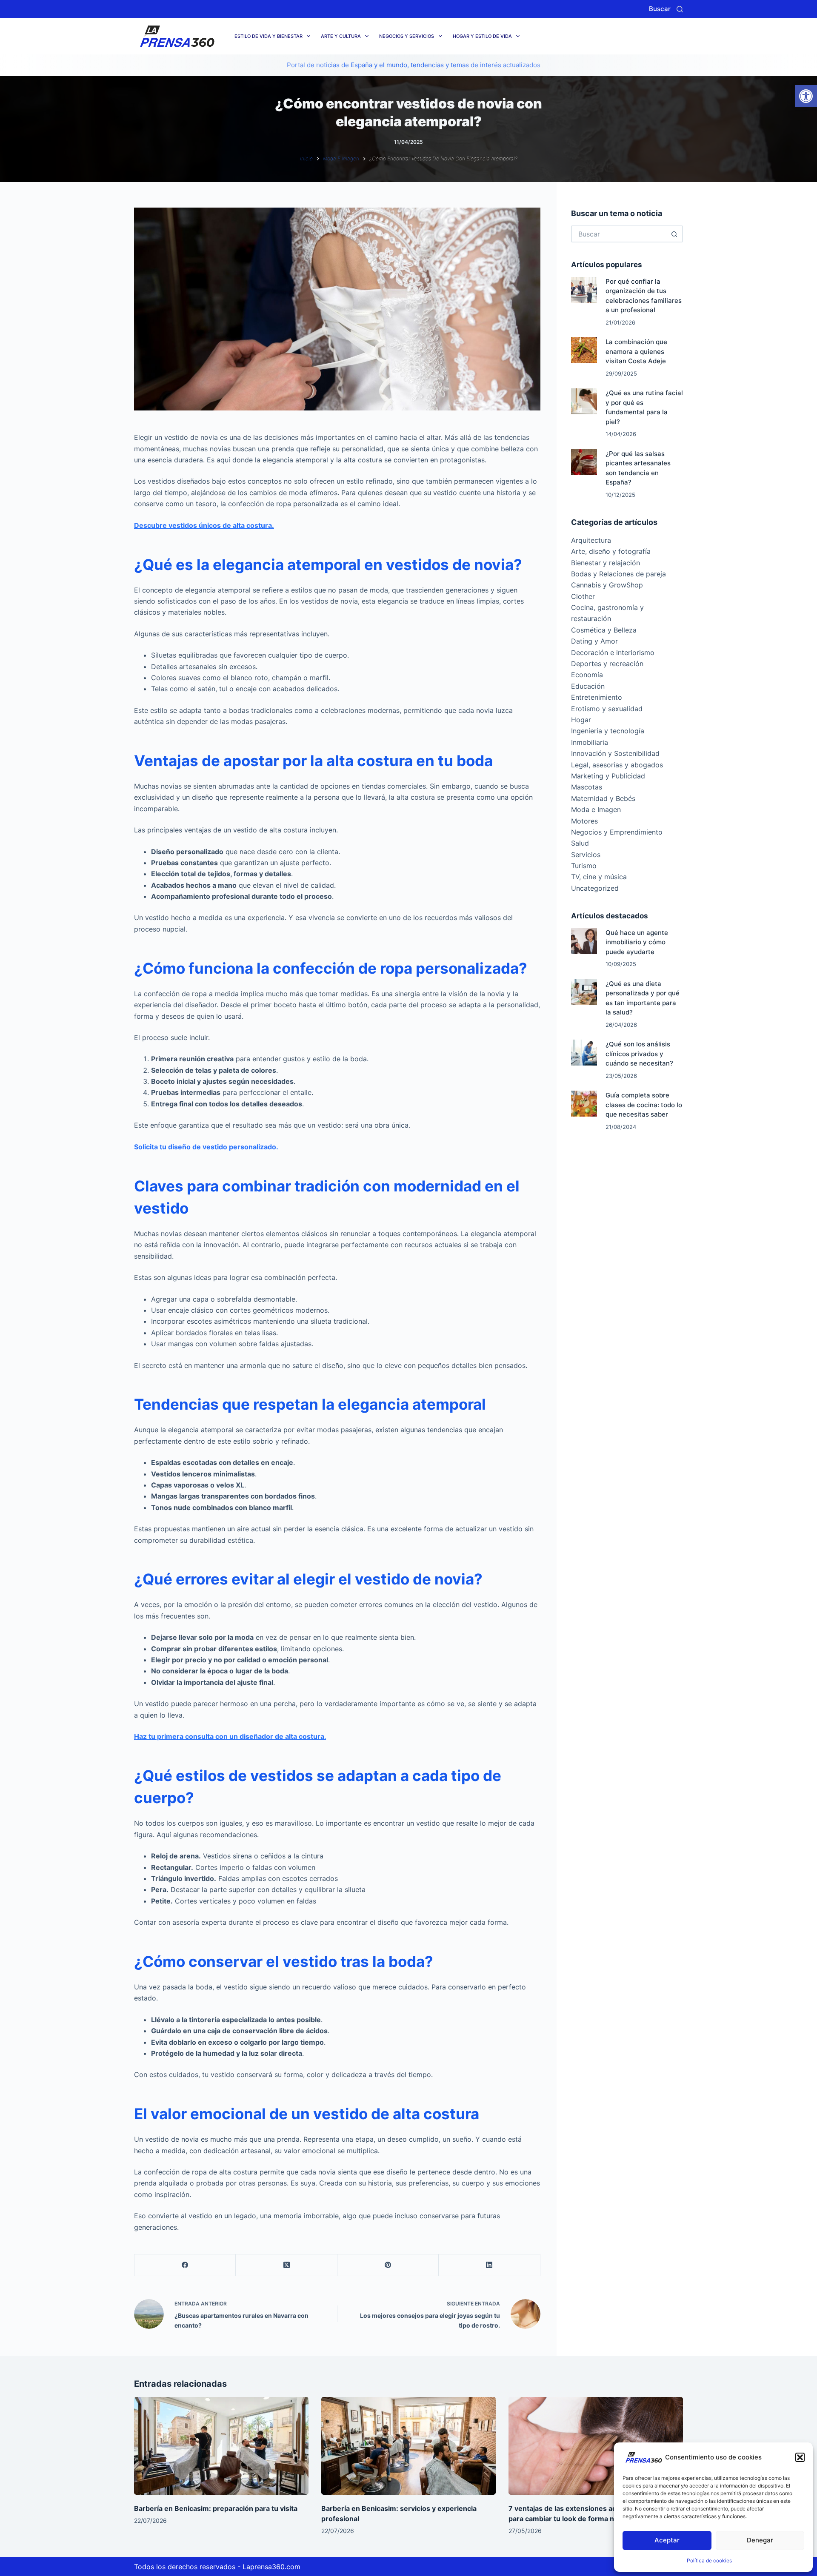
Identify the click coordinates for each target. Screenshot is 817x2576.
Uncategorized (595, 888)
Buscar (660, 9)
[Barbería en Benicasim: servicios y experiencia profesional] (408, 2446)
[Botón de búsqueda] (674, 234)
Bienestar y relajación (606, 563)
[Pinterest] (388, 2265)
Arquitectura (591, 540)
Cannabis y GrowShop (607, 585)
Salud (580, 843)
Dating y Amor (594, 641)
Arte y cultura (341, 36)
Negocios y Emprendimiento (617, 832)
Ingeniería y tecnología (608, 731)
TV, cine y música (599, 877)
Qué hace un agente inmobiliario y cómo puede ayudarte (637, 942)
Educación (588, 686)
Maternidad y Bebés (603, 798)
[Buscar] (680, 9)
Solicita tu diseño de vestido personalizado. (206, 1147)
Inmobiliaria (590, 742)
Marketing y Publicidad (608, 776)
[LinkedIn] (489, 2265)
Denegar (760, 2540)
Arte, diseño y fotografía (611, 551)
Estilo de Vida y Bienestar (269, 36)
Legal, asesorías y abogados (617, 765)
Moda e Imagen (596, 809)
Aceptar (667, 2540)
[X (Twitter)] (286, 2265)
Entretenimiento (597, 697)
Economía (587, 675)
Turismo (584, 866)
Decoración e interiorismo (613, 653)
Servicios (586, 855)
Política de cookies (709, 2560)
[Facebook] (185, 2265)
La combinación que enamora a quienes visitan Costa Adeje (636, 351)
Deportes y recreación (607, 664)
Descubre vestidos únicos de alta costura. (204, 525)
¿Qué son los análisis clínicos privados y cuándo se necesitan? (639, 1054)
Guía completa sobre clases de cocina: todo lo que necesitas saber (644, 1105)
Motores (584, 821)
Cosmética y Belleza (604, 630)
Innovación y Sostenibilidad (615, 753)
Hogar (581, 720)
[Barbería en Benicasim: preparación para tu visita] (221, 2446)
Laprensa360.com (271, 2567)
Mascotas (587, 787)
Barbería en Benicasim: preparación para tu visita (216, 2508)
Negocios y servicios (407, 36)
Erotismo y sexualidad (607, 709)
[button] (806, 96)
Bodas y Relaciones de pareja (618, 574)
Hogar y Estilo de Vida (482, 36)
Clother (583, 596)
